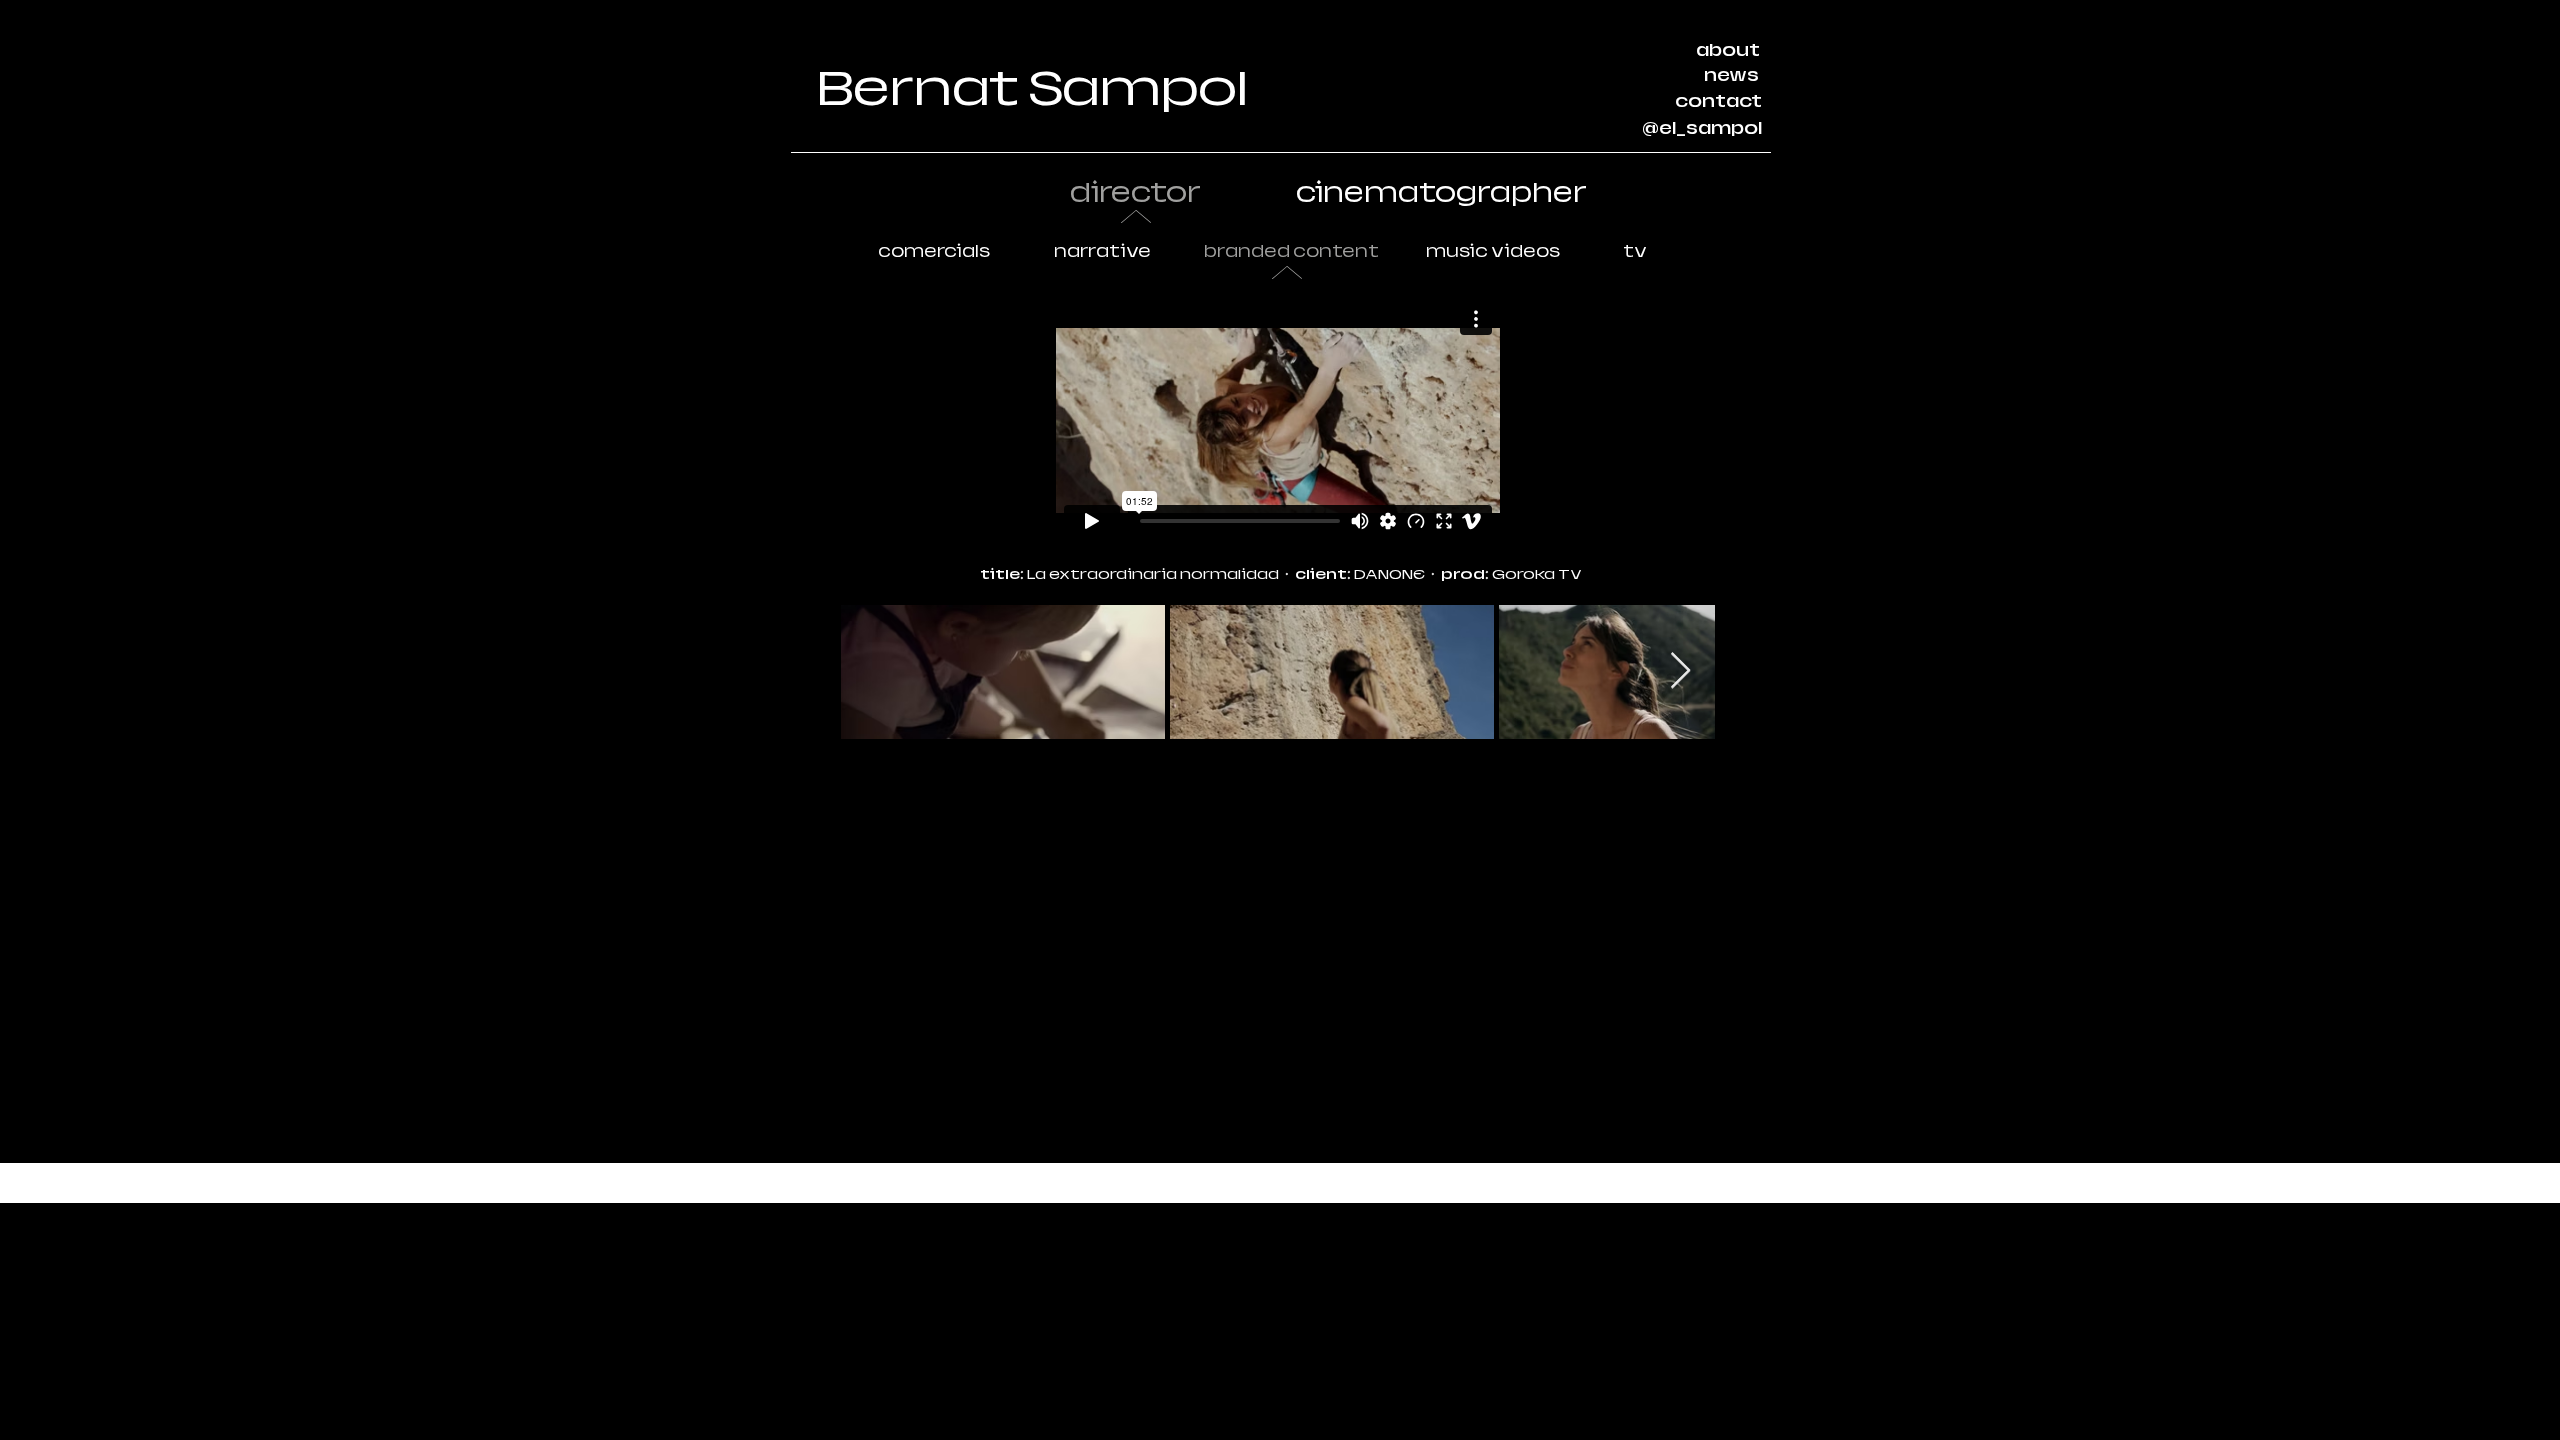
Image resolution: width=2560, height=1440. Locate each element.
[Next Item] (1680, 671)
